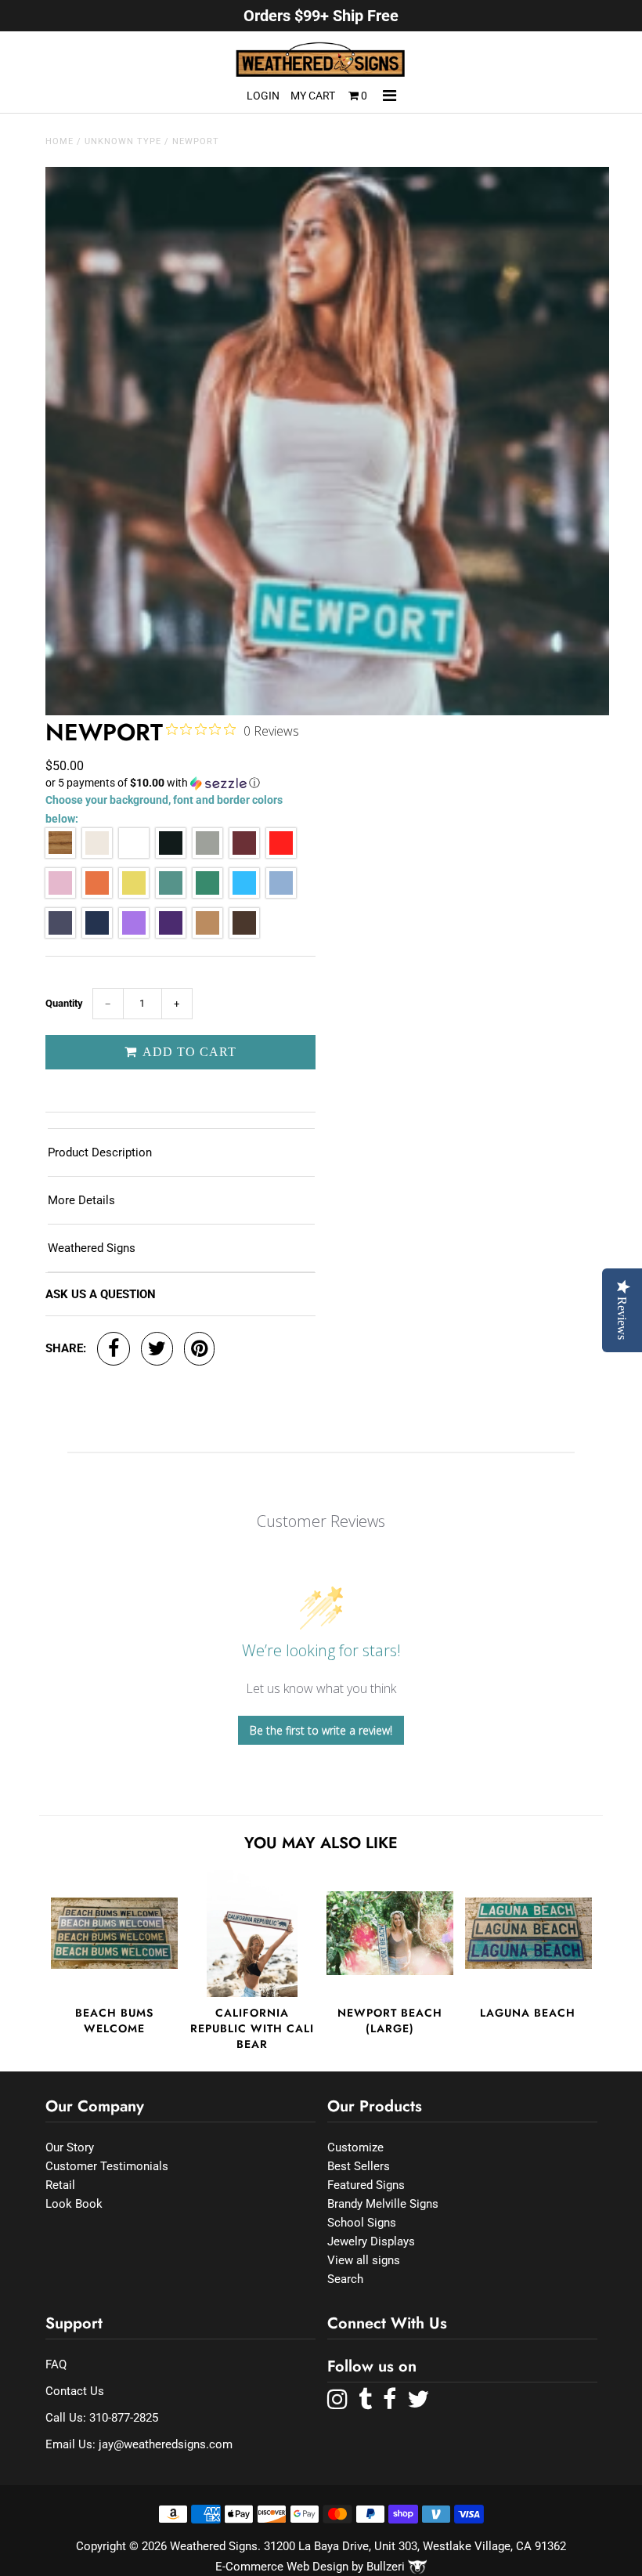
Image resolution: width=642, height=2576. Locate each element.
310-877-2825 (124, 2418)
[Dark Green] (207, 894)
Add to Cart (188, 1052)
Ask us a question (101, 1294)
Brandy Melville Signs (383, 2204)
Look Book (74, 2204)
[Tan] (207, 934)
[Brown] (244, 934)
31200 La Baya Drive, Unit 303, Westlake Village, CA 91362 (415, 2546)
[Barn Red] (244, 854)
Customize (355, 2147)
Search (345, 2279)
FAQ (56, 2364)
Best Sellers (359, 2166)
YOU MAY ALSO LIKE (321, 1843)
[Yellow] (134, 894)
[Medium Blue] (60, 934)
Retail (60, 2185)
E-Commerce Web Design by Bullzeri (312, 2567)
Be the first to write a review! (321, 1730)
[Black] (171, 854)
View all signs (364, 2260)
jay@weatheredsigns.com (166, 2444)
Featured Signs (366, 2185)
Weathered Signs (92, 1248)
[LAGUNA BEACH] (528, 1934)
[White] (134, 854)
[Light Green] (171, 894)
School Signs (362, 2223)
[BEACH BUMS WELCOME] (114, 1934)
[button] (180, 783)
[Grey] (207, 854)
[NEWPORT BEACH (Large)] (390, 1934)
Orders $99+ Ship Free (321, 16)
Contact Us (75, 2391)
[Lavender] (134, 934)
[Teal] (244, 894)
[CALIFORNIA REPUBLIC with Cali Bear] (252, 1934)
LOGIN (263, 96)
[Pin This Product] (199, 1349)
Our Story (70, 2147)
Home (60, 141)
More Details (81, 1200)
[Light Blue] (281, 894)
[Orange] (97, 894)
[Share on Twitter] (157, 1349)
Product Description (100, 1152)
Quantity (64, 1003)
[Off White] (97, 854)
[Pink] (60, 894)
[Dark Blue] (97, 934)
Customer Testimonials (107, 2166)
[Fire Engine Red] (281, 854)
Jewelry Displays (371, 2241)
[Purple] (171, 934)
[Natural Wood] (60, 854)
